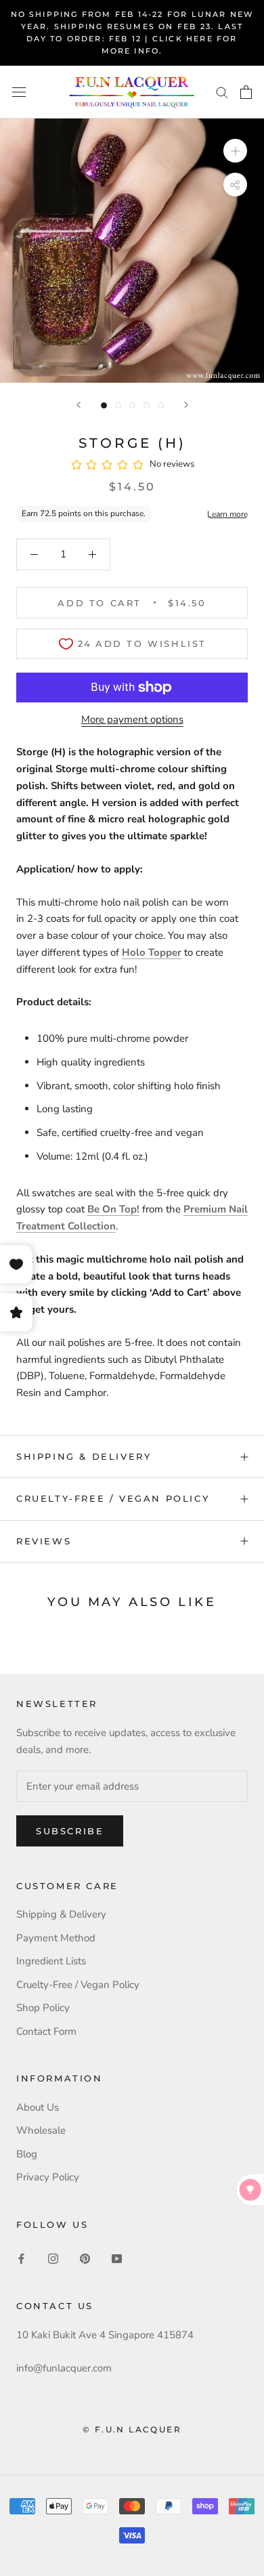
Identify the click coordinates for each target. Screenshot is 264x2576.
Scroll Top (212, 2537)
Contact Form (46, 2031)
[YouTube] (117, 2258)
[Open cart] (246, 92)
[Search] (222, 92)
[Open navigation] (19, 92)
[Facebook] (21, 2258)
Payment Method (56, 1938)
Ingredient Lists (51, 1961)
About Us (38, 2107)
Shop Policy (43, 2008)
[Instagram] (53, 2258)
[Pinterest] (85, 2258)
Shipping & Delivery (84, 1456)
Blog (27, 2154)
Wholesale (41, 2130)
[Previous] (79, 405)
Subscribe (70, 1831)
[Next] (186, 405)
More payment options (132, 719)
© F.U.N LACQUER (132, 2429)
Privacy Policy (48, 2177)
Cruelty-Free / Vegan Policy (113, 1498)
